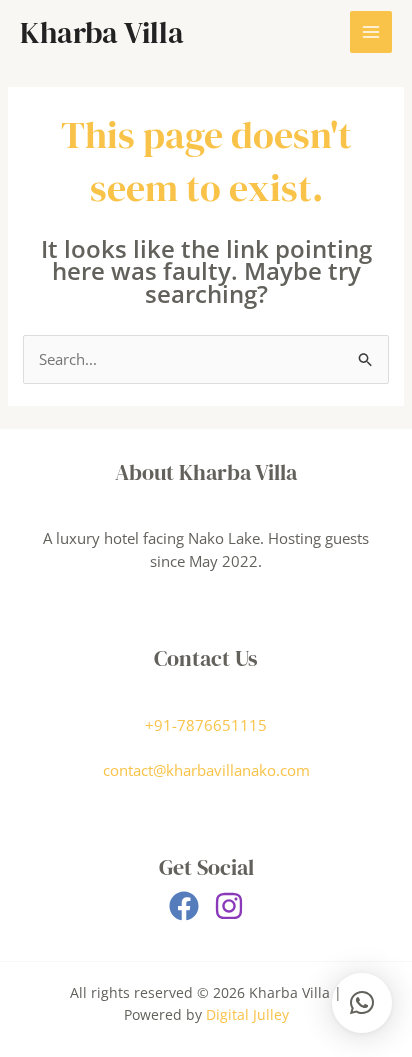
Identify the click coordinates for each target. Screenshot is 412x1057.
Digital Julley (247, 1014)
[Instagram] (229, 906)
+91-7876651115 (206, 725)
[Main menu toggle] (371, 32)
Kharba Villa (102, 32)
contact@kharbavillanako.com (206, 770)
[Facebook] (184, 906)
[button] (362, 1003)
